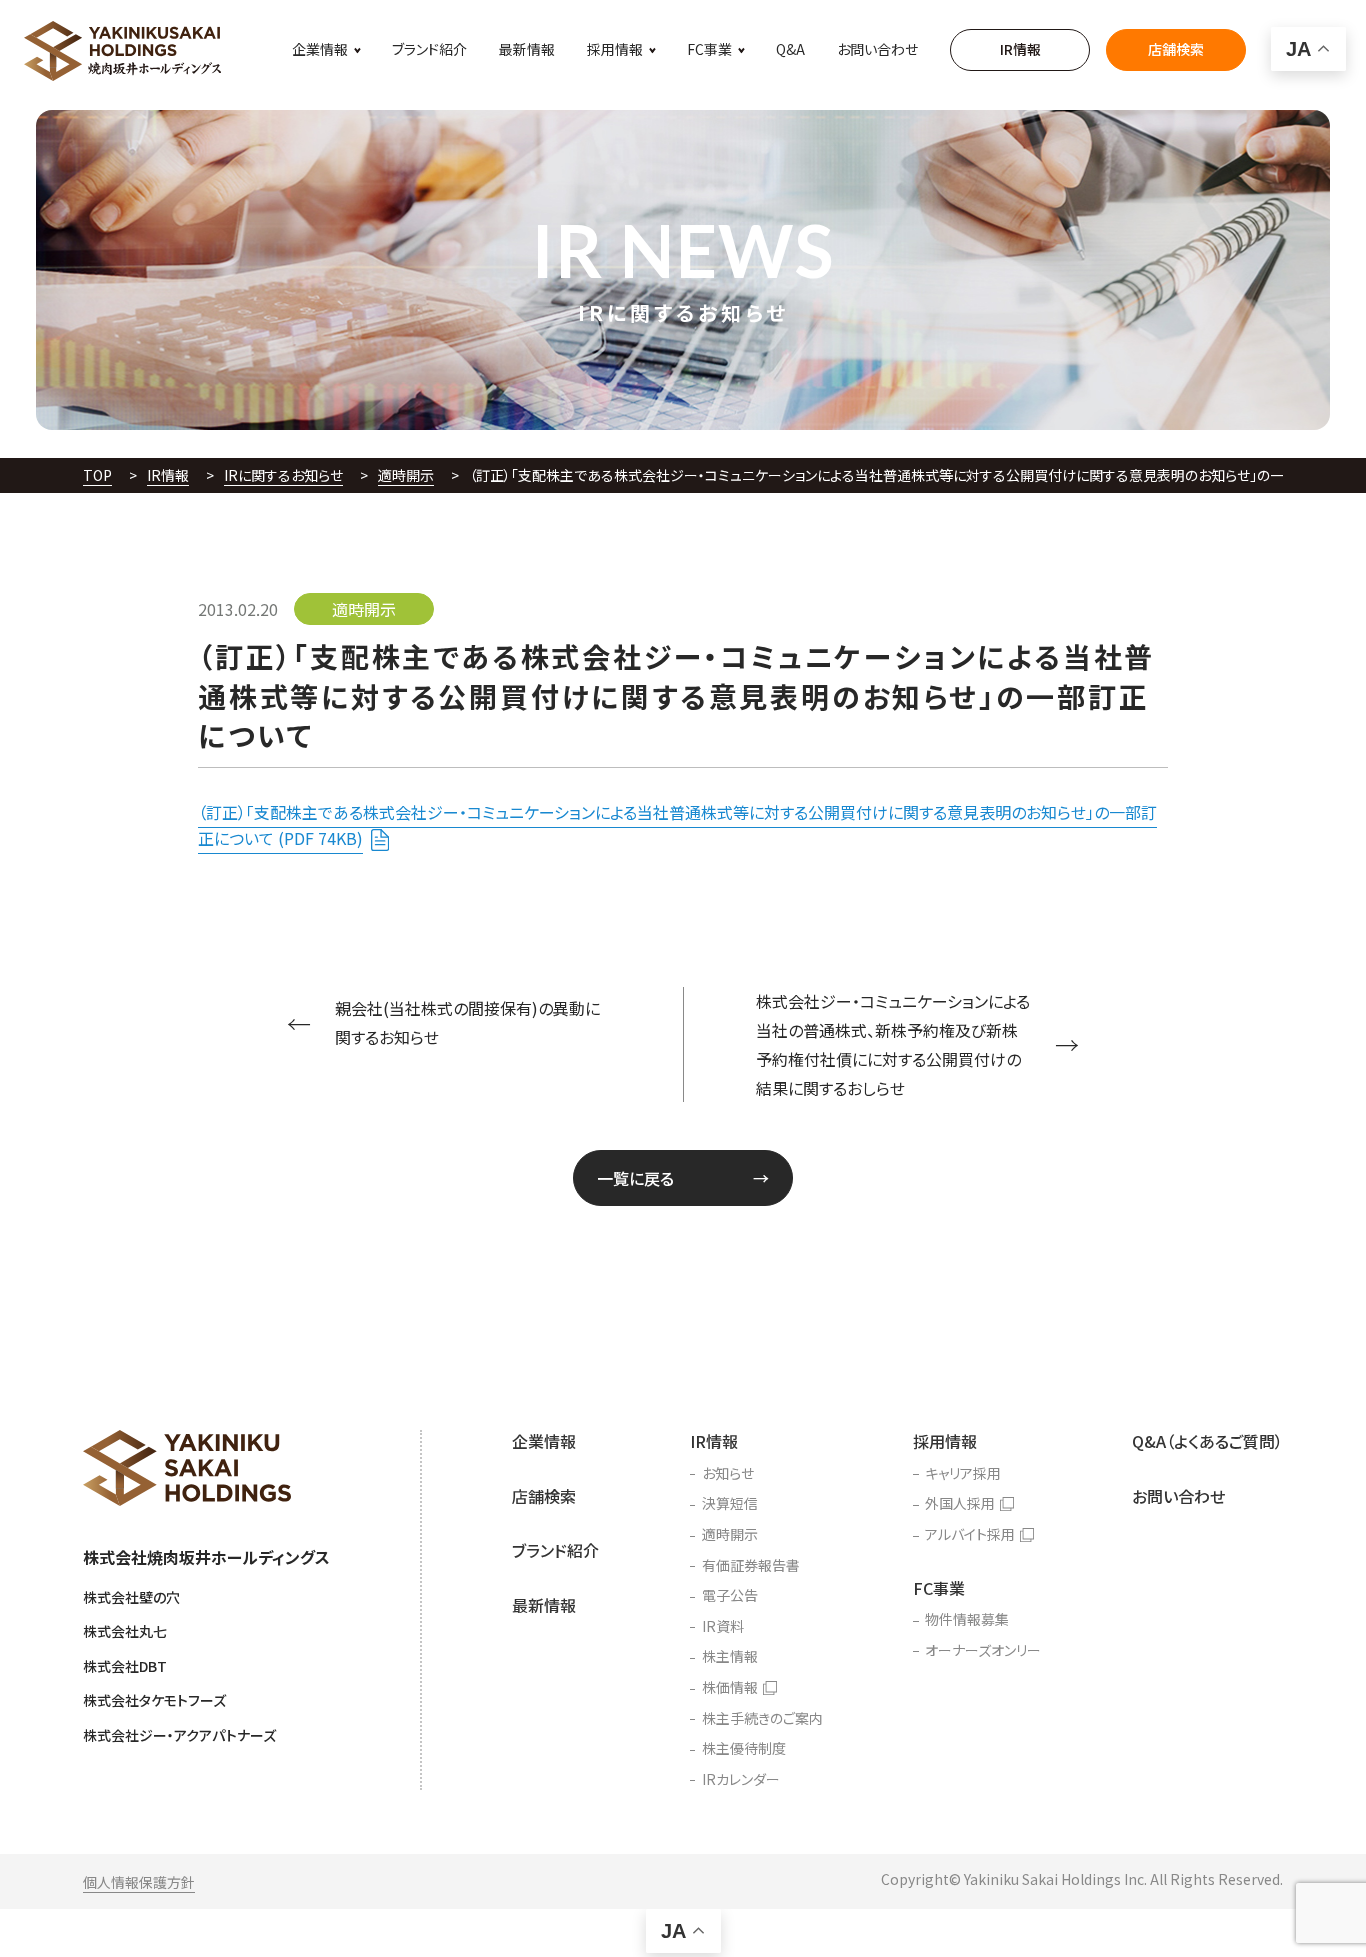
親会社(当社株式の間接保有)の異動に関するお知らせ (467, 1022)
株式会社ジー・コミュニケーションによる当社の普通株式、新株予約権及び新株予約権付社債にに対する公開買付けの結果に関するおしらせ (893, 1044)
